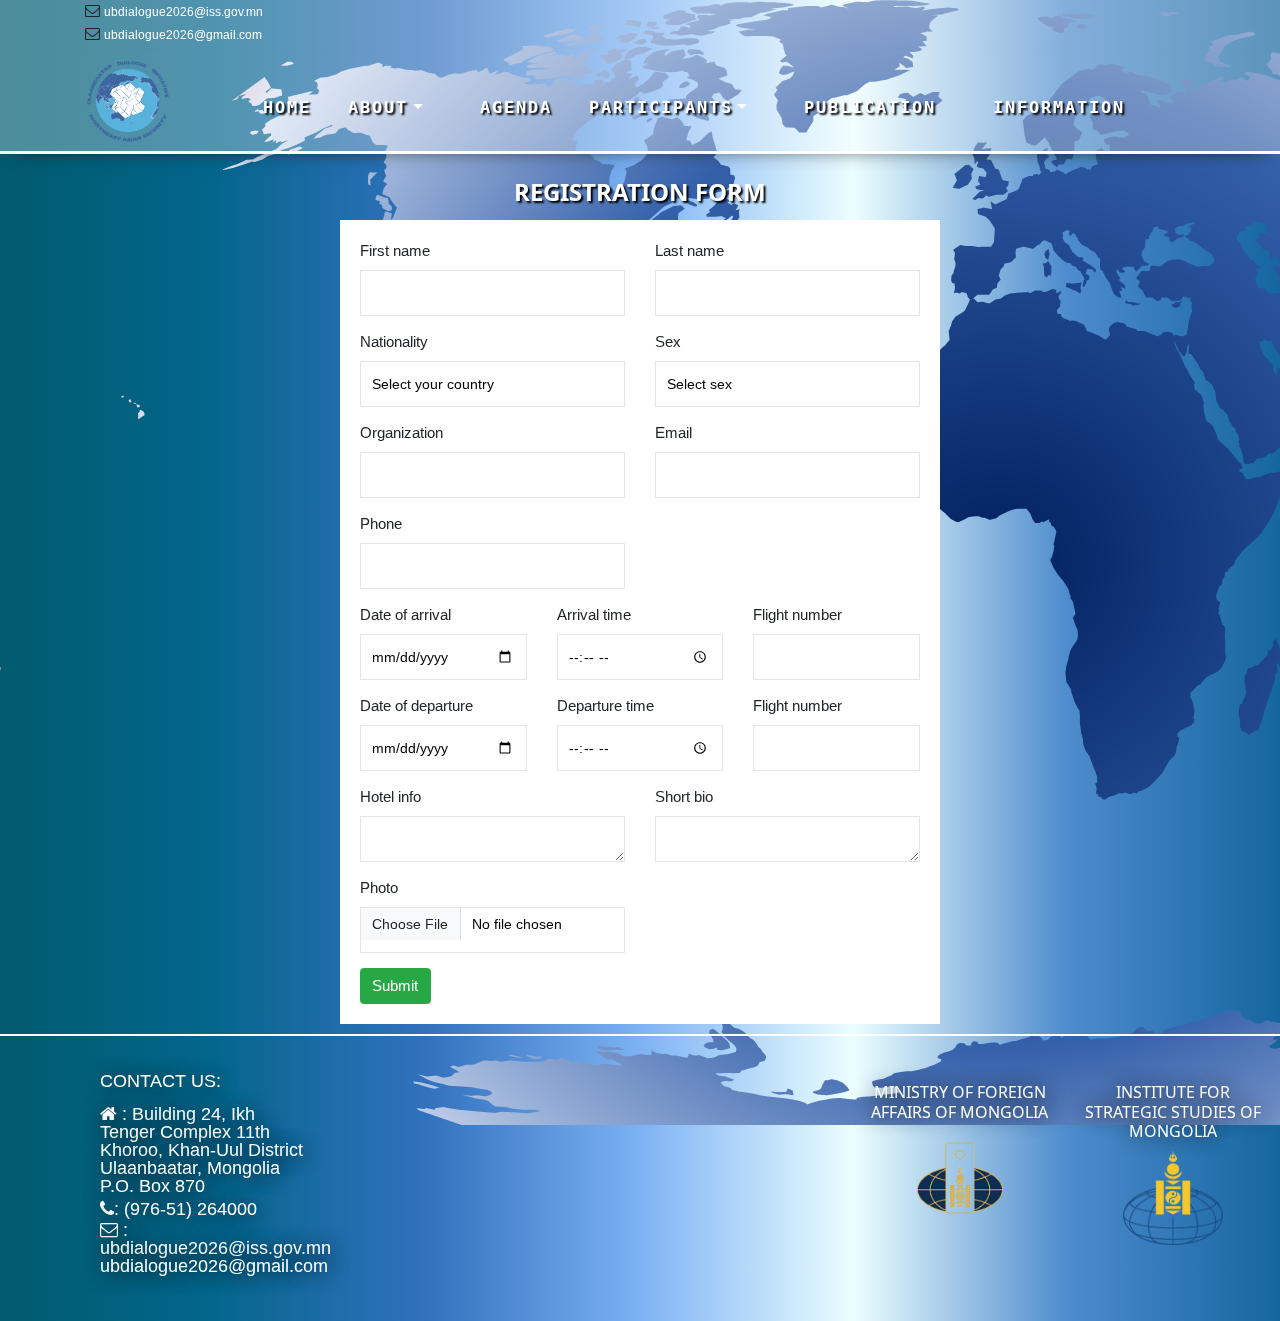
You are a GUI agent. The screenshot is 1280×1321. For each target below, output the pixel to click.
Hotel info (390, 796)
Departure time (605, 705)
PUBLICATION (870, 107)
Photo (379, 887)
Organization (401, 432)
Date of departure (416, 705)
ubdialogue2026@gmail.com (183, 35)
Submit (395, 985)
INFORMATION (1059, 107)
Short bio (684, 796)
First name (395, 250)
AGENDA (516, 107)
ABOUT (378, 107)
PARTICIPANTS (661, 107)
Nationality (394, 341)
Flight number (797, 614)
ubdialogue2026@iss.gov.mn (183, 12)
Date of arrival (405, 614)
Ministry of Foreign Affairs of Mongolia (959, 1101)
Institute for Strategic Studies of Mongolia (1173, 1111)
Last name (689, 250)
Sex (668, 341)
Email (673, 432)
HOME (287, 107)
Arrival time (594, 614)
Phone (381, 523)
